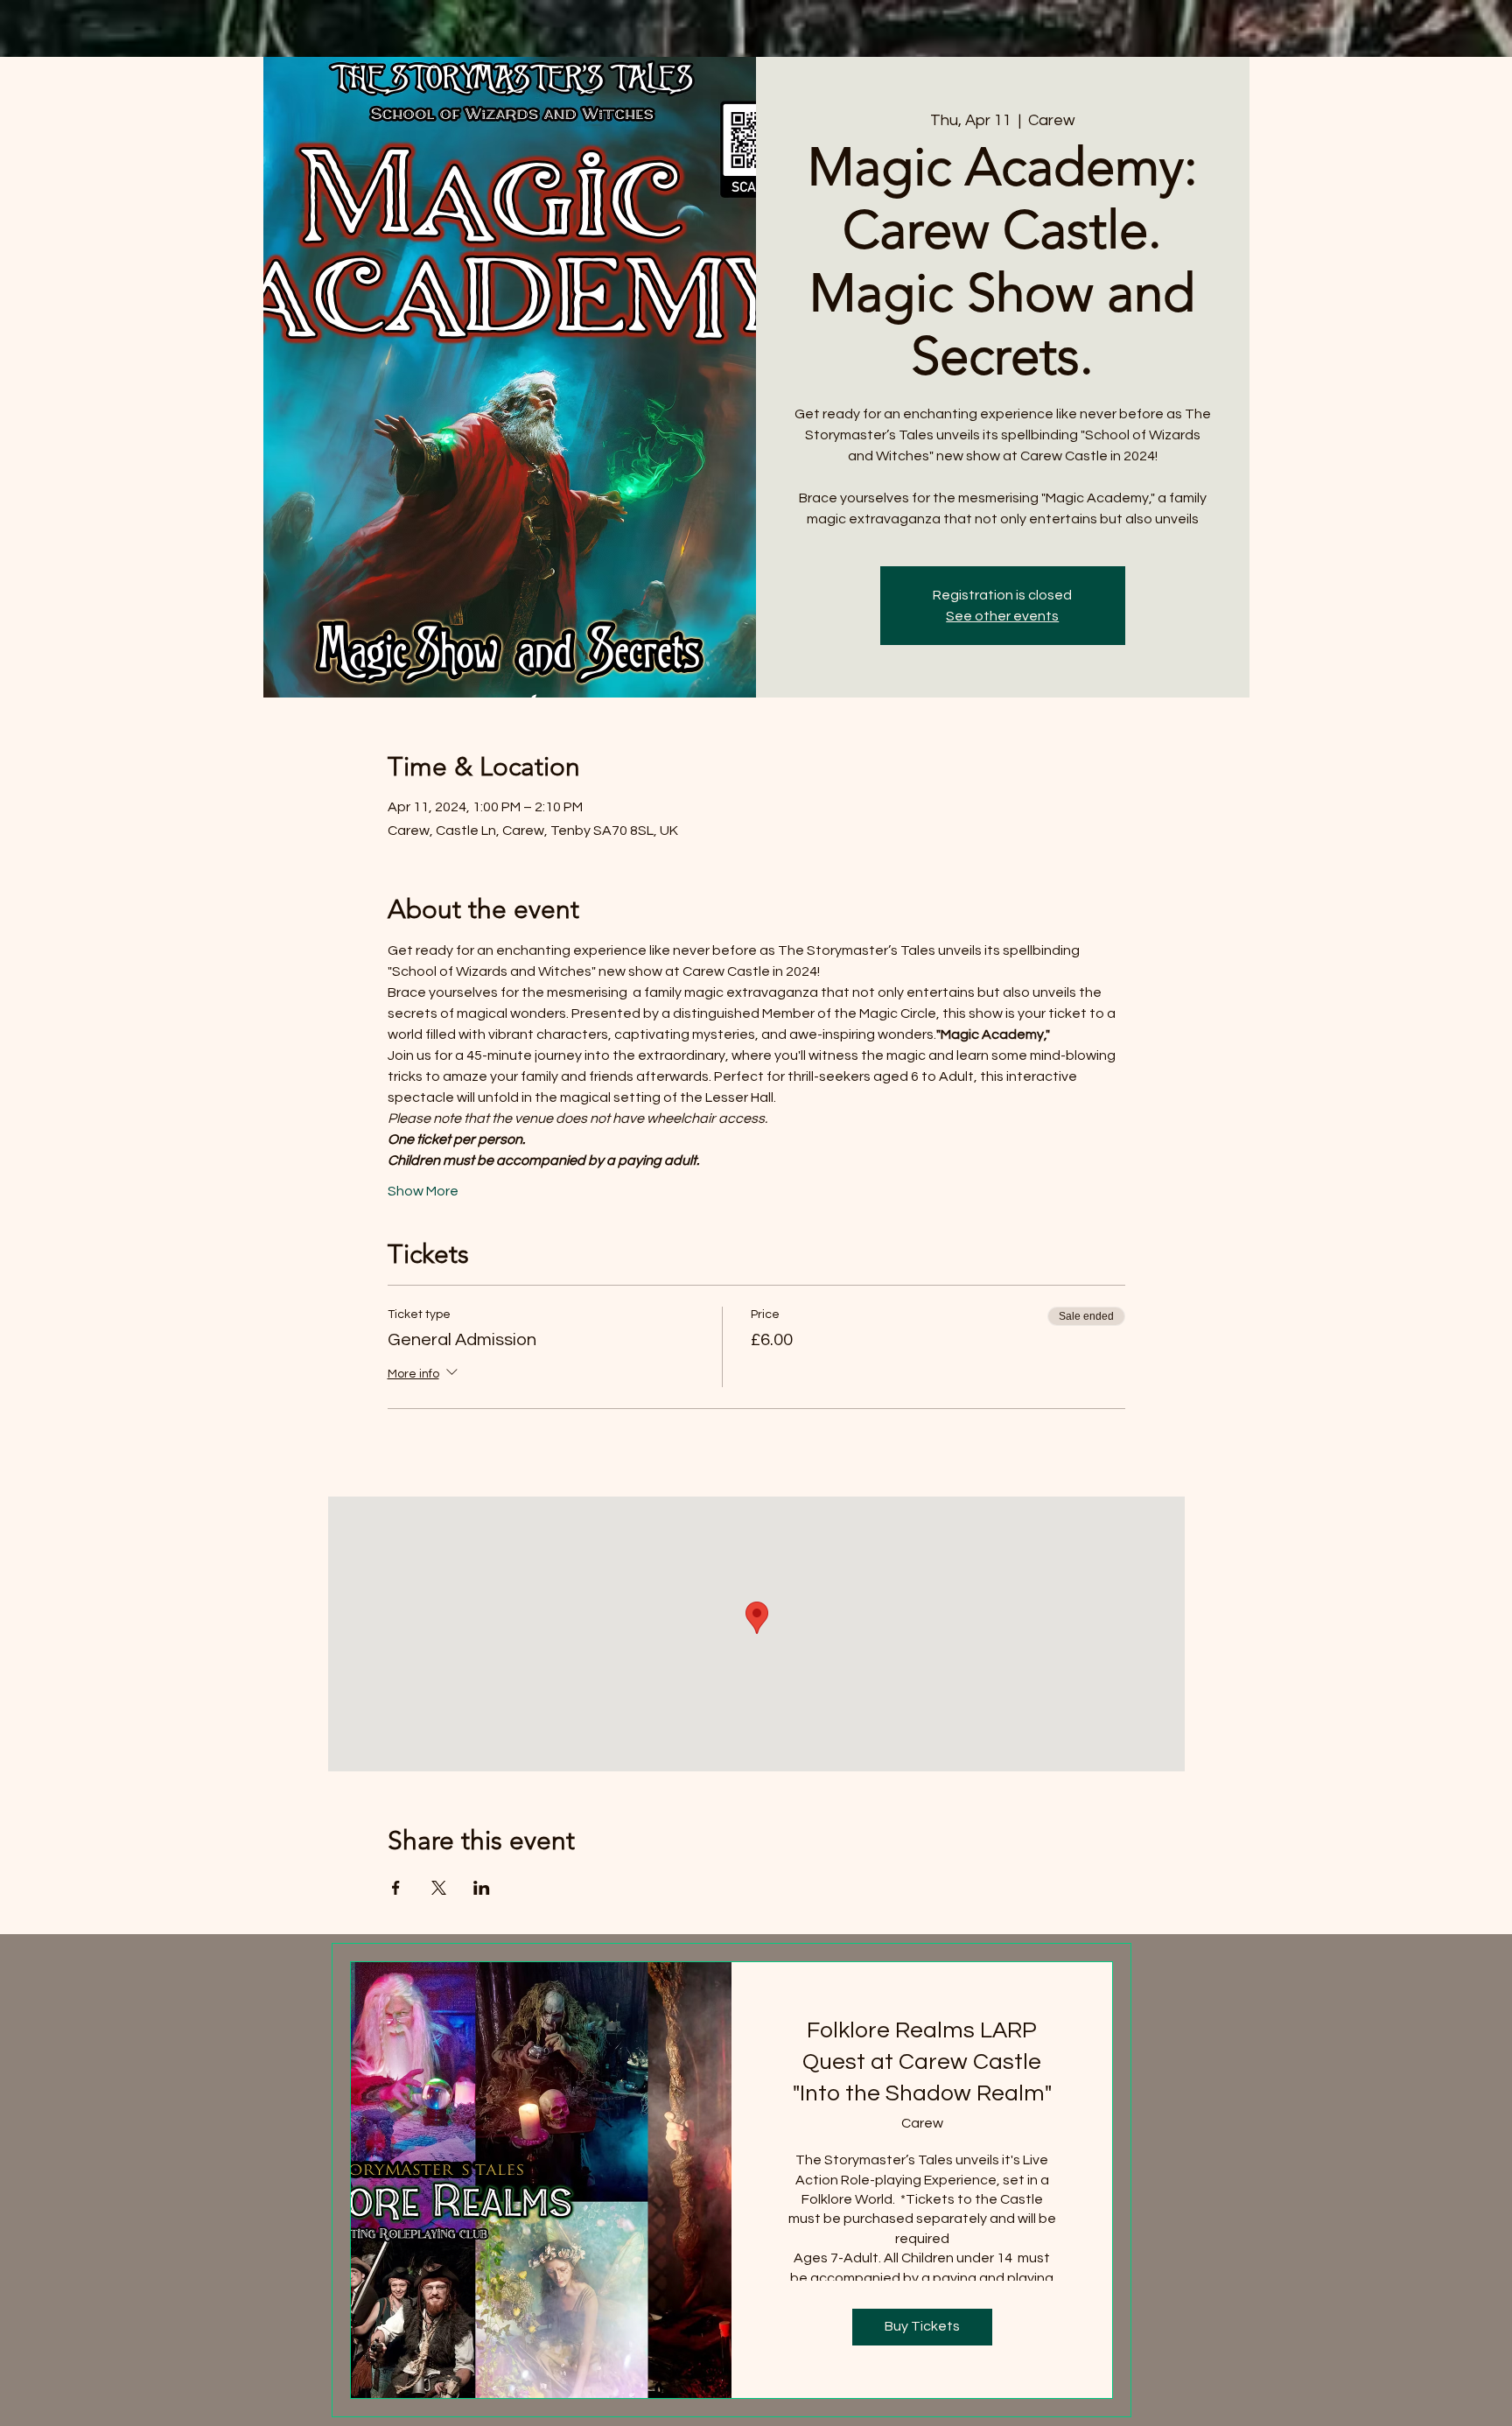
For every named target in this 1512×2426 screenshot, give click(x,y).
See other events (1002, 616)
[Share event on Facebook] (396, 1888)
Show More (423, 1191)
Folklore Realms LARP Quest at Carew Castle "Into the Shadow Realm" (922, 2062)
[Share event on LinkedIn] (482, 1888)
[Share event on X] (439, 1888)
